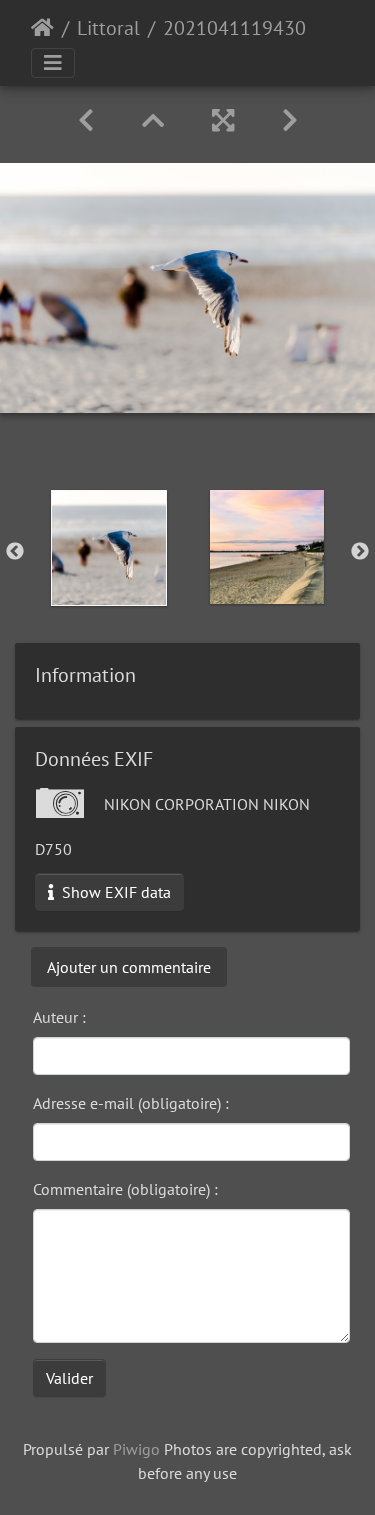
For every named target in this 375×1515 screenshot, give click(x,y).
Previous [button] (15, 552)
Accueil (42, 28)
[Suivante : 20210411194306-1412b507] (290, 120)
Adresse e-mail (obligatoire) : (131, 1103)
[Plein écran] (223, 120)
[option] (109, 548)
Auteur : (59, 1017)
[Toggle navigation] (53, 63)
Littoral (108, 28)
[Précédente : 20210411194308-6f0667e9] (86, 120)
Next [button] (360, 552)
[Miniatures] (153, 120)
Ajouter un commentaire (129, 967)
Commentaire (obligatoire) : (125, 1189)
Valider (69, 1378)
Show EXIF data (114, 892)
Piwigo (136, 1449)
